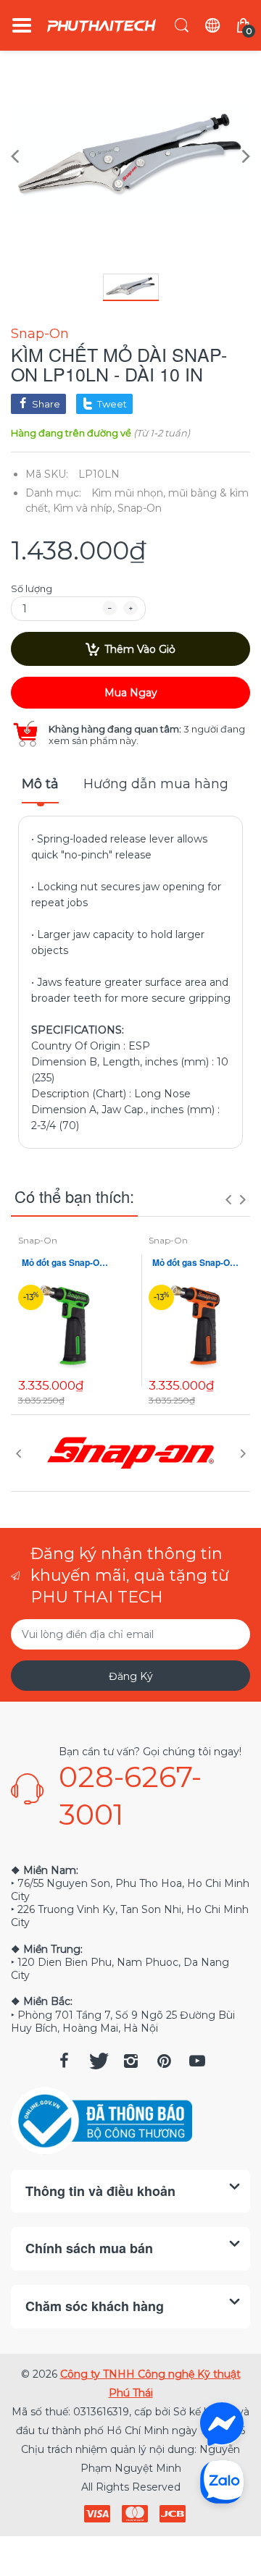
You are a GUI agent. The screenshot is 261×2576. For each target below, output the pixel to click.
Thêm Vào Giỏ (140, 649)
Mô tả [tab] (40, 784)
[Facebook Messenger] (222, 2424)
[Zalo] (222, 2481)
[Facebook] (64, 2061)
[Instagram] (130, 2061)
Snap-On (40, 334)
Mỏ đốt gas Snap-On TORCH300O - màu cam (196, 1263)
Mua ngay (131, 693)
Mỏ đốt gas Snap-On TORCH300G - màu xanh (65, 1263)
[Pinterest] (164, 2061)
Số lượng (32, 588)
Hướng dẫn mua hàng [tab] (156, 784)
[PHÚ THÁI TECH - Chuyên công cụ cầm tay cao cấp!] (101, 26)
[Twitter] (97, 2061)
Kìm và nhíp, (84, 508)
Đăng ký (131, 1676)
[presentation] (228, 1199)
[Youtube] (197, 2061)
